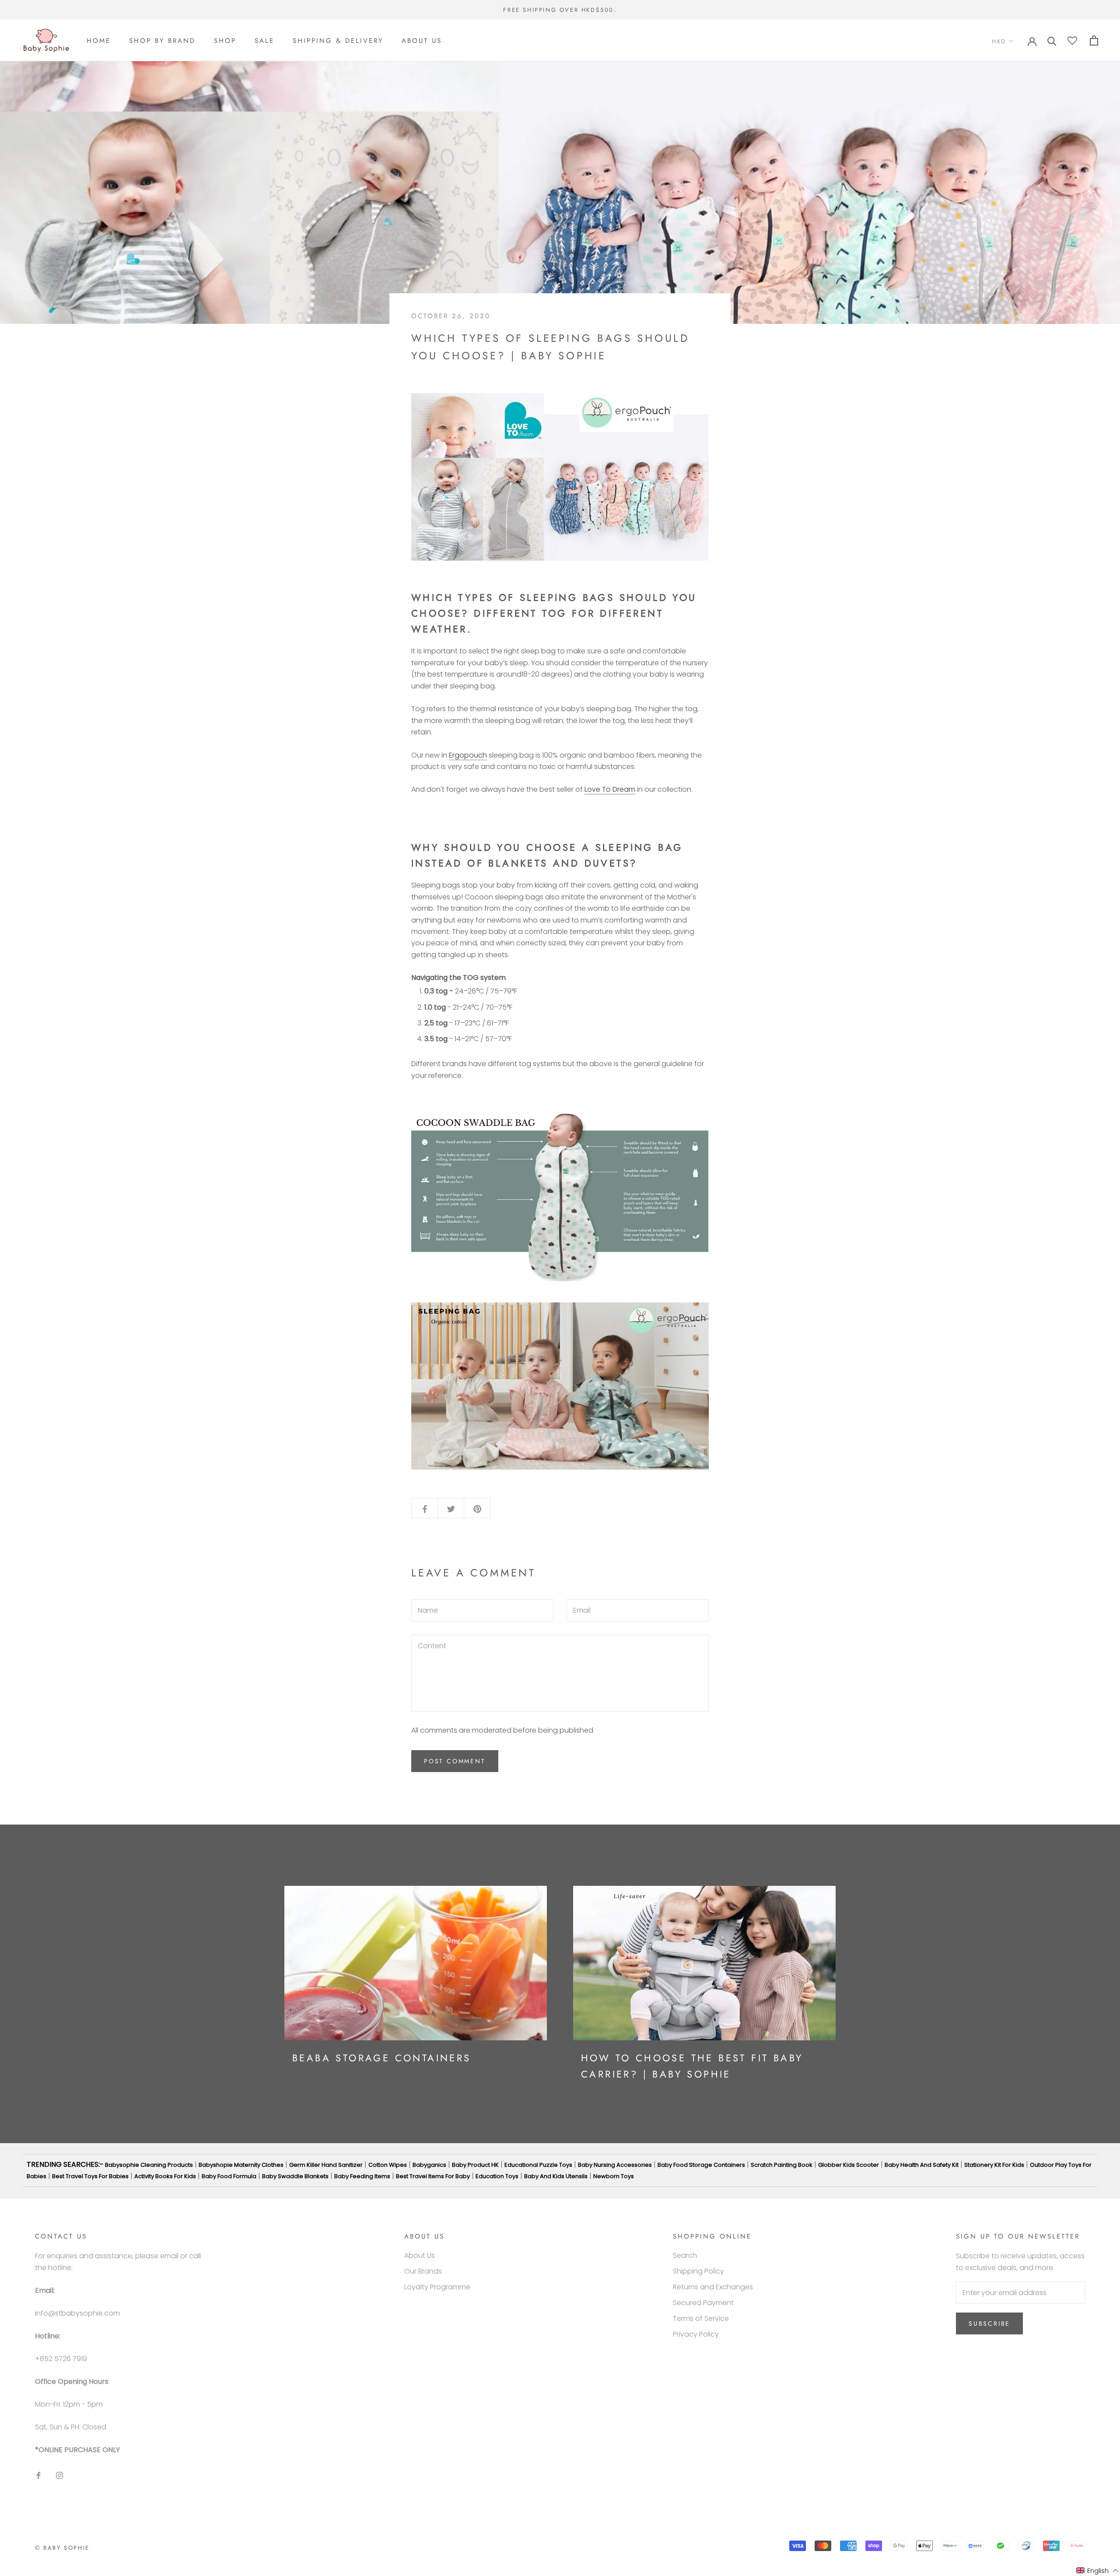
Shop (225, 41)
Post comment (455, 1761)
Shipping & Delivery (338, 41)
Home (99, 41)
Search (685, 2255)
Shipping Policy (698, 2271)
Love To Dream (610, 789)
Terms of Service (701, 2318)
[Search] (1052, 40)
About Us (422, 41)
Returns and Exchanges (713, 2287)
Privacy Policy (696, 2334)
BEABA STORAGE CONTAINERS (382, 2058)
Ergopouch (468, 755)
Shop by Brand (162, 41)
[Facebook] (38, 2475)
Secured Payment (703, 2303)
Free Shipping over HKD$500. (560, 10)
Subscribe (989, 2323)
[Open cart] (1094, 40)
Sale (264, 41)
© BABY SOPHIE (62, 2548)
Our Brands (423, 2271)
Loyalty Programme (437, 2287)
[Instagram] (59, 2475)
